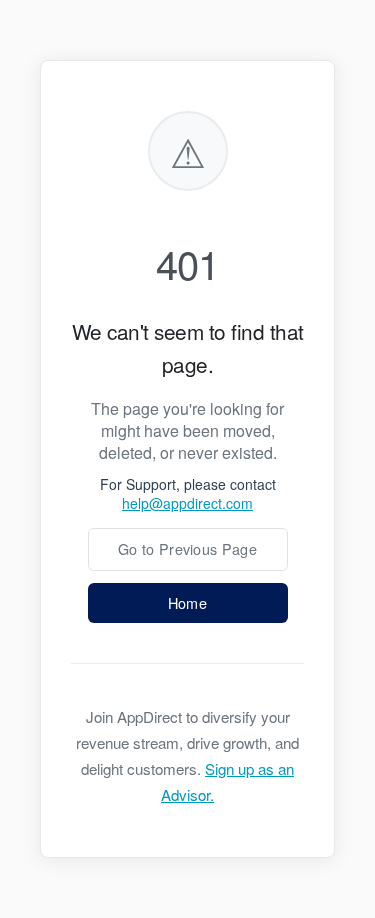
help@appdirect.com (187, 503)
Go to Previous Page (187, 548)
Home (187, 602)
